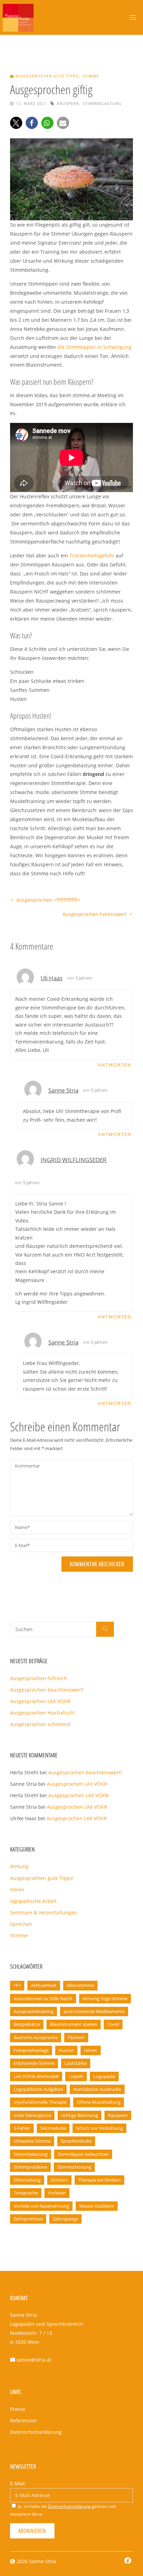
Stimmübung (27, 2180)
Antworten (115, 1065)
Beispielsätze (27, 2024)
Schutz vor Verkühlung (99, 2128)
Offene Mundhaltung (99, 2102)
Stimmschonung (74, 2167)
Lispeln (76, 2076)
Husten (66, 2050)
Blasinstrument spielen (74, 2024)
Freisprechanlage (31, 2050)
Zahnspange (65, 2219)
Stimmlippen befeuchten (83, 2154)
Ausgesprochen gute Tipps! (47, 76)
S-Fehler (22, 2128)
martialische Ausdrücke (97, 2089)
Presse (18, 2409)
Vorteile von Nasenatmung (41, 2206)
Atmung (19, 1866)
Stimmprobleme (30, 2167)
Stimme (91, 76)
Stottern (59, 2180)
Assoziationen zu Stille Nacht (43, 1998)
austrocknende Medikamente (94, 2011)
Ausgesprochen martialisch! (43, 1713)
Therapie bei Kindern (99, 2180)
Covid (113, 2024)
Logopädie (104, 2076)
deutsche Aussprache (36, 2037)
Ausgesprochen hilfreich (39, 1678)
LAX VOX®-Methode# (36, 2076)
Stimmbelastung (102, 103)
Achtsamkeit (44, 1985)
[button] (16, 123)
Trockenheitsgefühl (92, 555)
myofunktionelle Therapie (40, 2102)
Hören (17, 1890)
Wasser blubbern (97, 2206)
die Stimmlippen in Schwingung (94, 347)
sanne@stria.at (34, 2360)
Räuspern (68, 103)
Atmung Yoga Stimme (105, 1998)
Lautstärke (76, 2063)
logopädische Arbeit (33, 1901)
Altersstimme (80, 1985)
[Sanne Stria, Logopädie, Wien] (18, 17)
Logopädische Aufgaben (38, 2089)
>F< (17, 1985)
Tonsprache (26, 2193)
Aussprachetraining (33, 2011)
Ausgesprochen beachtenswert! (47, 1690)
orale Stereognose (32, 2115)
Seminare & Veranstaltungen (44, 1912)
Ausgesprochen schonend (40, 1724)
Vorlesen (57, 2193)
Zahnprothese (28, 2219)
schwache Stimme (32, 2141)
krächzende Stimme (34, 2063)
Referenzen (23, 2420)
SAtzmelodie (53, 2128)
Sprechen (21, 1924)
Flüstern (76, 2037)
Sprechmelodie (76, 2141)
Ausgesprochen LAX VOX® (40, 1701)
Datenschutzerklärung (36, 2432)
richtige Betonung (79, 2115)
